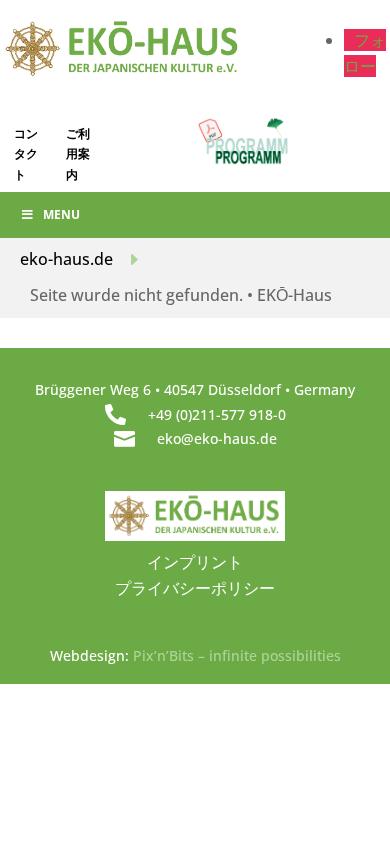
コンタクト (26, 154)
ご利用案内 (78, 154)
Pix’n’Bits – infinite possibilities (237, 655)
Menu (61, 214)
